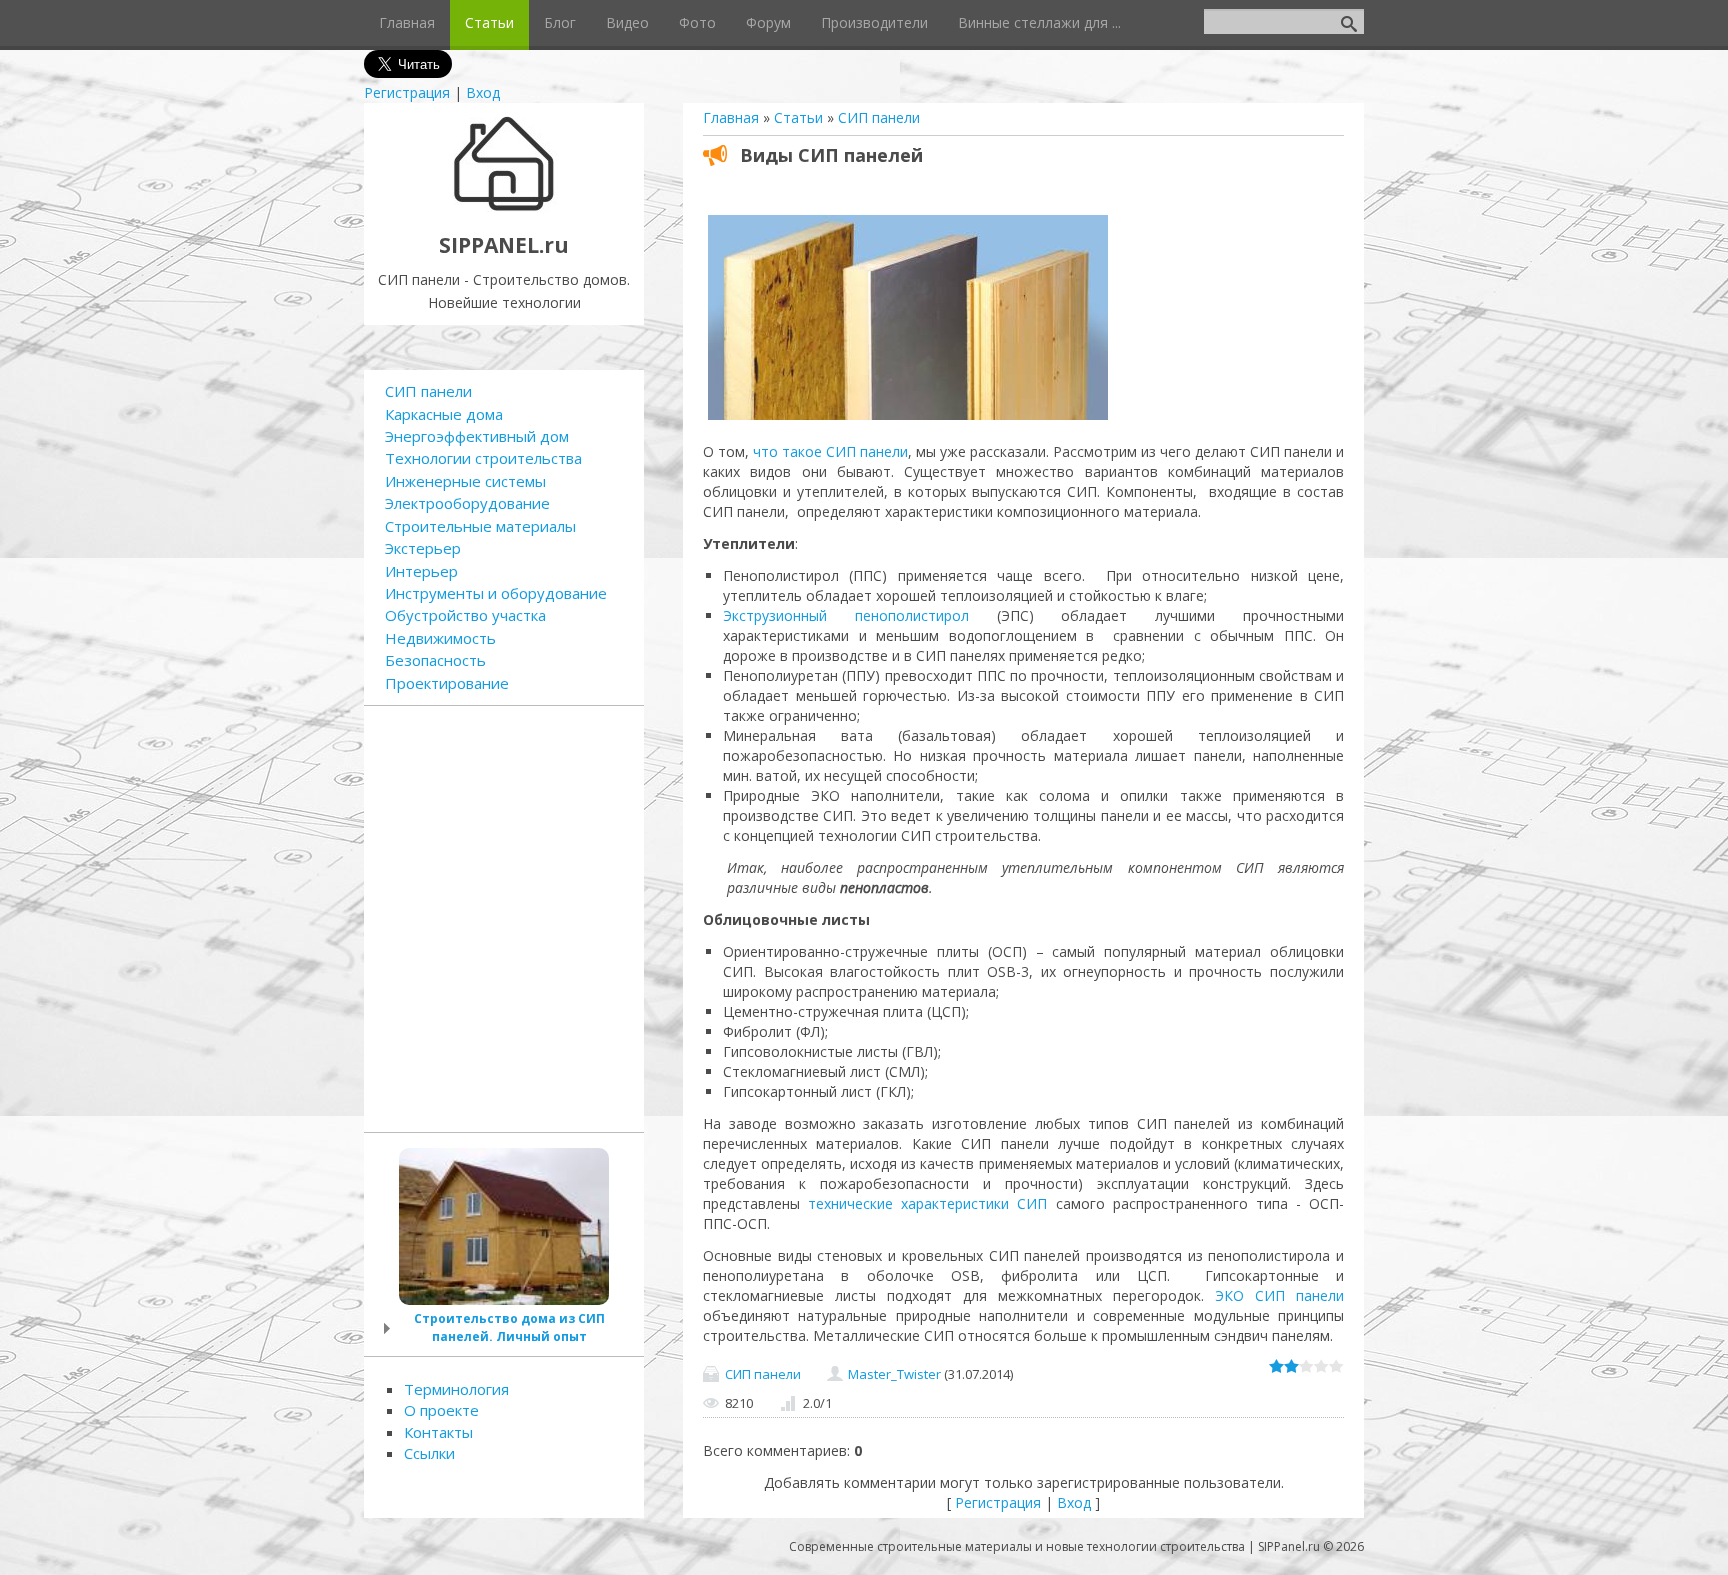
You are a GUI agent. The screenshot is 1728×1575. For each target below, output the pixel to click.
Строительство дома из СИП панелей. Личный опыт (509, 1327)
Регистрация (407, 92)
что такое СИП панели (830, 451)
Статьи (798, 117)
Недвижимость (440, 638)
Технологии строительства (483, 458)
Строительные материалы (480, 526)
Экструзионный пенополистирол (846, 615)
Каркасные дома (444, 414)
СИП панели (879, 117)
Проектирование (447, 683)
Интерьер (421, 571)
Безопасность (435, 660)
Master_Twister (894, 1374)
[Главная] (504, 208)
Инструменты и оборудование (496, 593)
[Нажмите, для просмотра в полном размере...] (908, 419)
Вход (483, 92)
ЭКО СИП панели (1279, 1295)
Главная (731, 117)
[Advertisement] (504, 916)
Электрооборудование (467, 503)
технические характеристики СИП (927, 1203)
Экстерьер (423, 548)
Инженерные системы (465, 481)
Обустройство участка (465, 615)
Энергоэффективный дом (477, 436)
